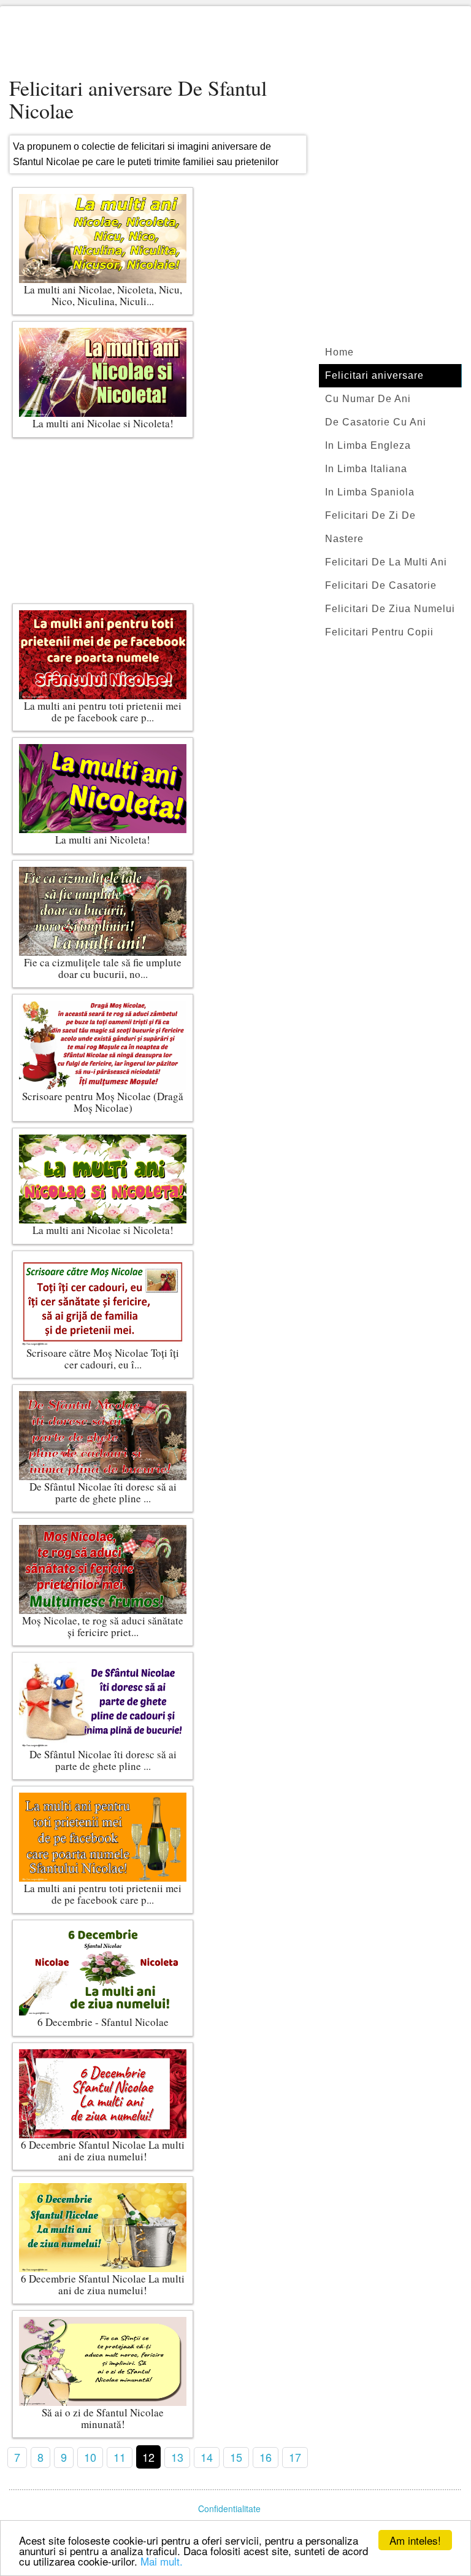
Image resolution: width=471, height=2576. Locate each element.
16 (266, 2457)
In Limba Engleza (368, 445)
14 (207, 2457)
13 (177, 2457)
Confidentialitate (229, 2508)
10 (90, 2457)
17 (295, 2457)
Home (339, 352)
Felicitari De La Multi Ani (386, 562)
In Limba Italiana (366, 469)
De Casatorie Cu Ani (376, 422)
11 (120, 2457)
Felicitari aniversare (374, 375)
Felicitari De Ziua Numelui (390, 609)
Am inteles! (415, 2540)
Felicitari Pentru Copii (379, 632)
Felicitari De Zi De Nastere (370, 527)
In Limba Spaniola (370, 492)
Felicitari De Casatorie (381, 585)
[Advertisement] (235, 43)
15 (236, 2457)
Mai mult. (162, 2561)
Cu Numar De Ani (368, 399)
